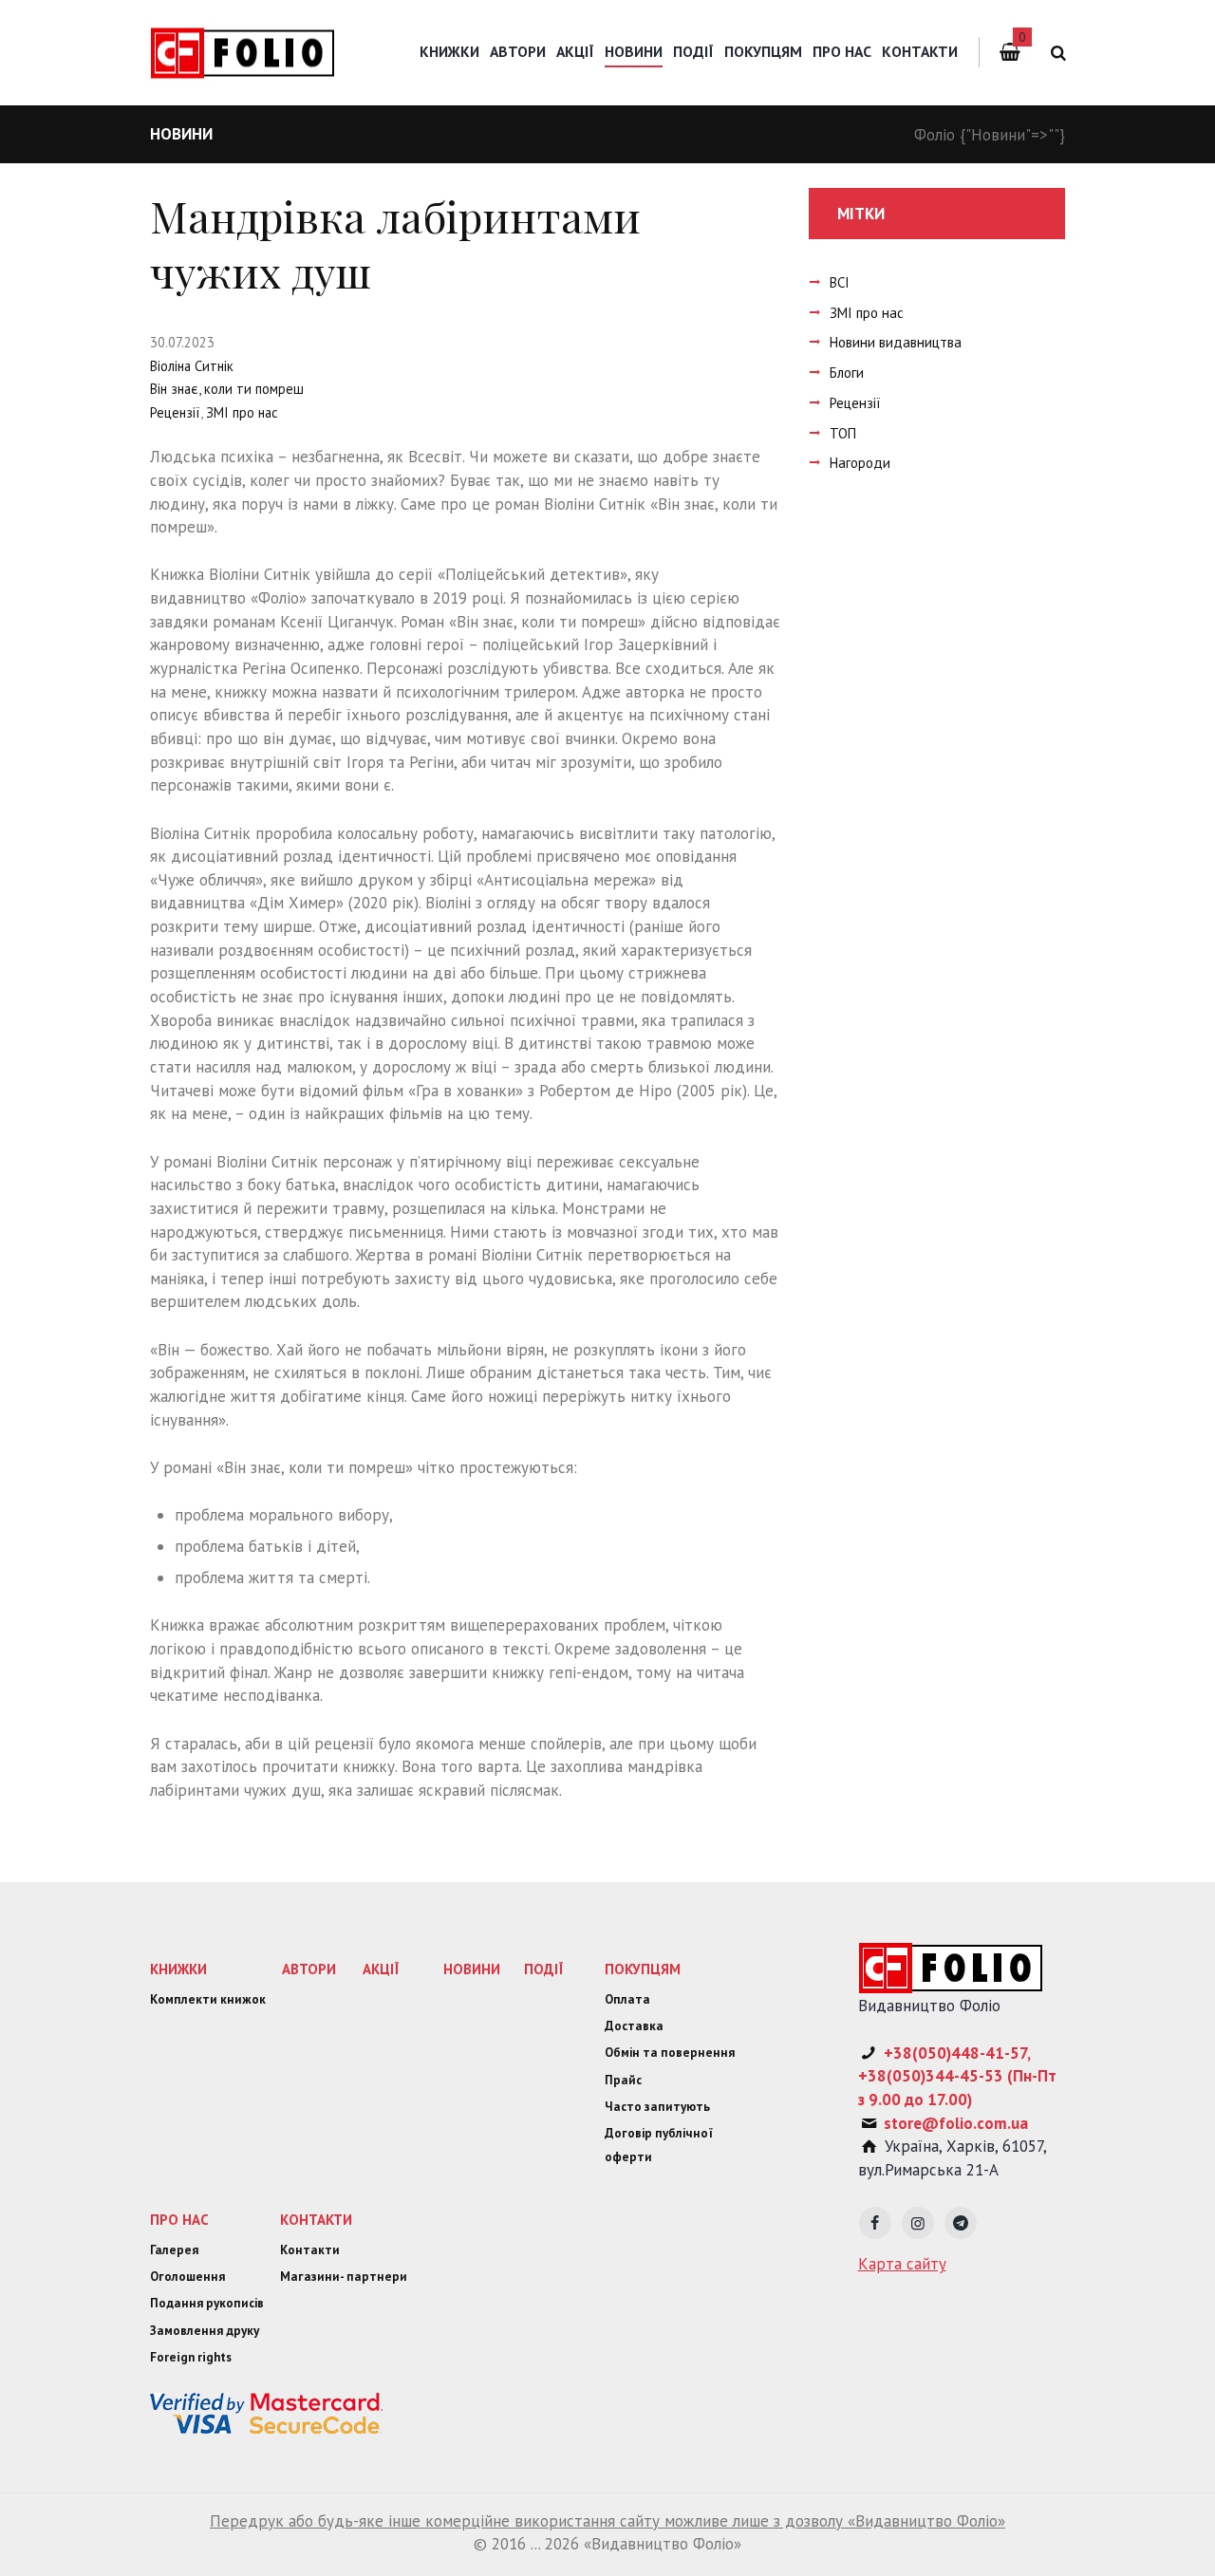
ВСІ (840, 282)
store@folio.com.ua (956, 2123)
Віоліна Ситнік (192, 366)
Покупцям (763, 51)
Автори (518, 51)
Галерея (174, 2250)
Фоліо (935, 135)
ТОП (843, 433)
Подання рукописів (207, 2303)
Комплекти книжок (208, 1999)
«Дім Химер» (297, 903)
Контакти (920, 51)
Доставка (634, 2026)
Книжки (449, 51)
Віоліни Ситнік (595, 504)
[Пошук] (1055, 53)
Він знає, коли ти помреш (227, 389)
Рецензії (175, 412)
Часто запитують (657, 2107)
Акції (575, 51)
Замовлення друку (205, 2331)
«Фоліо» (279, 598)
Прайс (623, 2080)
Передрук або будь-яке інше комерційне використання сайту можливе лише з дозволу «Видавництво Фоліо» (607, 2521)
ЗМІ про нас (242, 412)
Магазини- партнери (344, 2277)
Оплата (627, 1999)
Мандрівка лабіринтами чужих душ (395, 243)
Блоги (847, 373)
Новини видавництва (896, 342)
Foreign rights (191, 2357)
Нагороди (860, 463)
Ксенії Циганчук (337, 622)
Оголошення (187, 2277)
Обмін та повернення (670, 2053)
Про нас (842, 51)
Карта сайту (902, 2264)
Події (693, 51)
